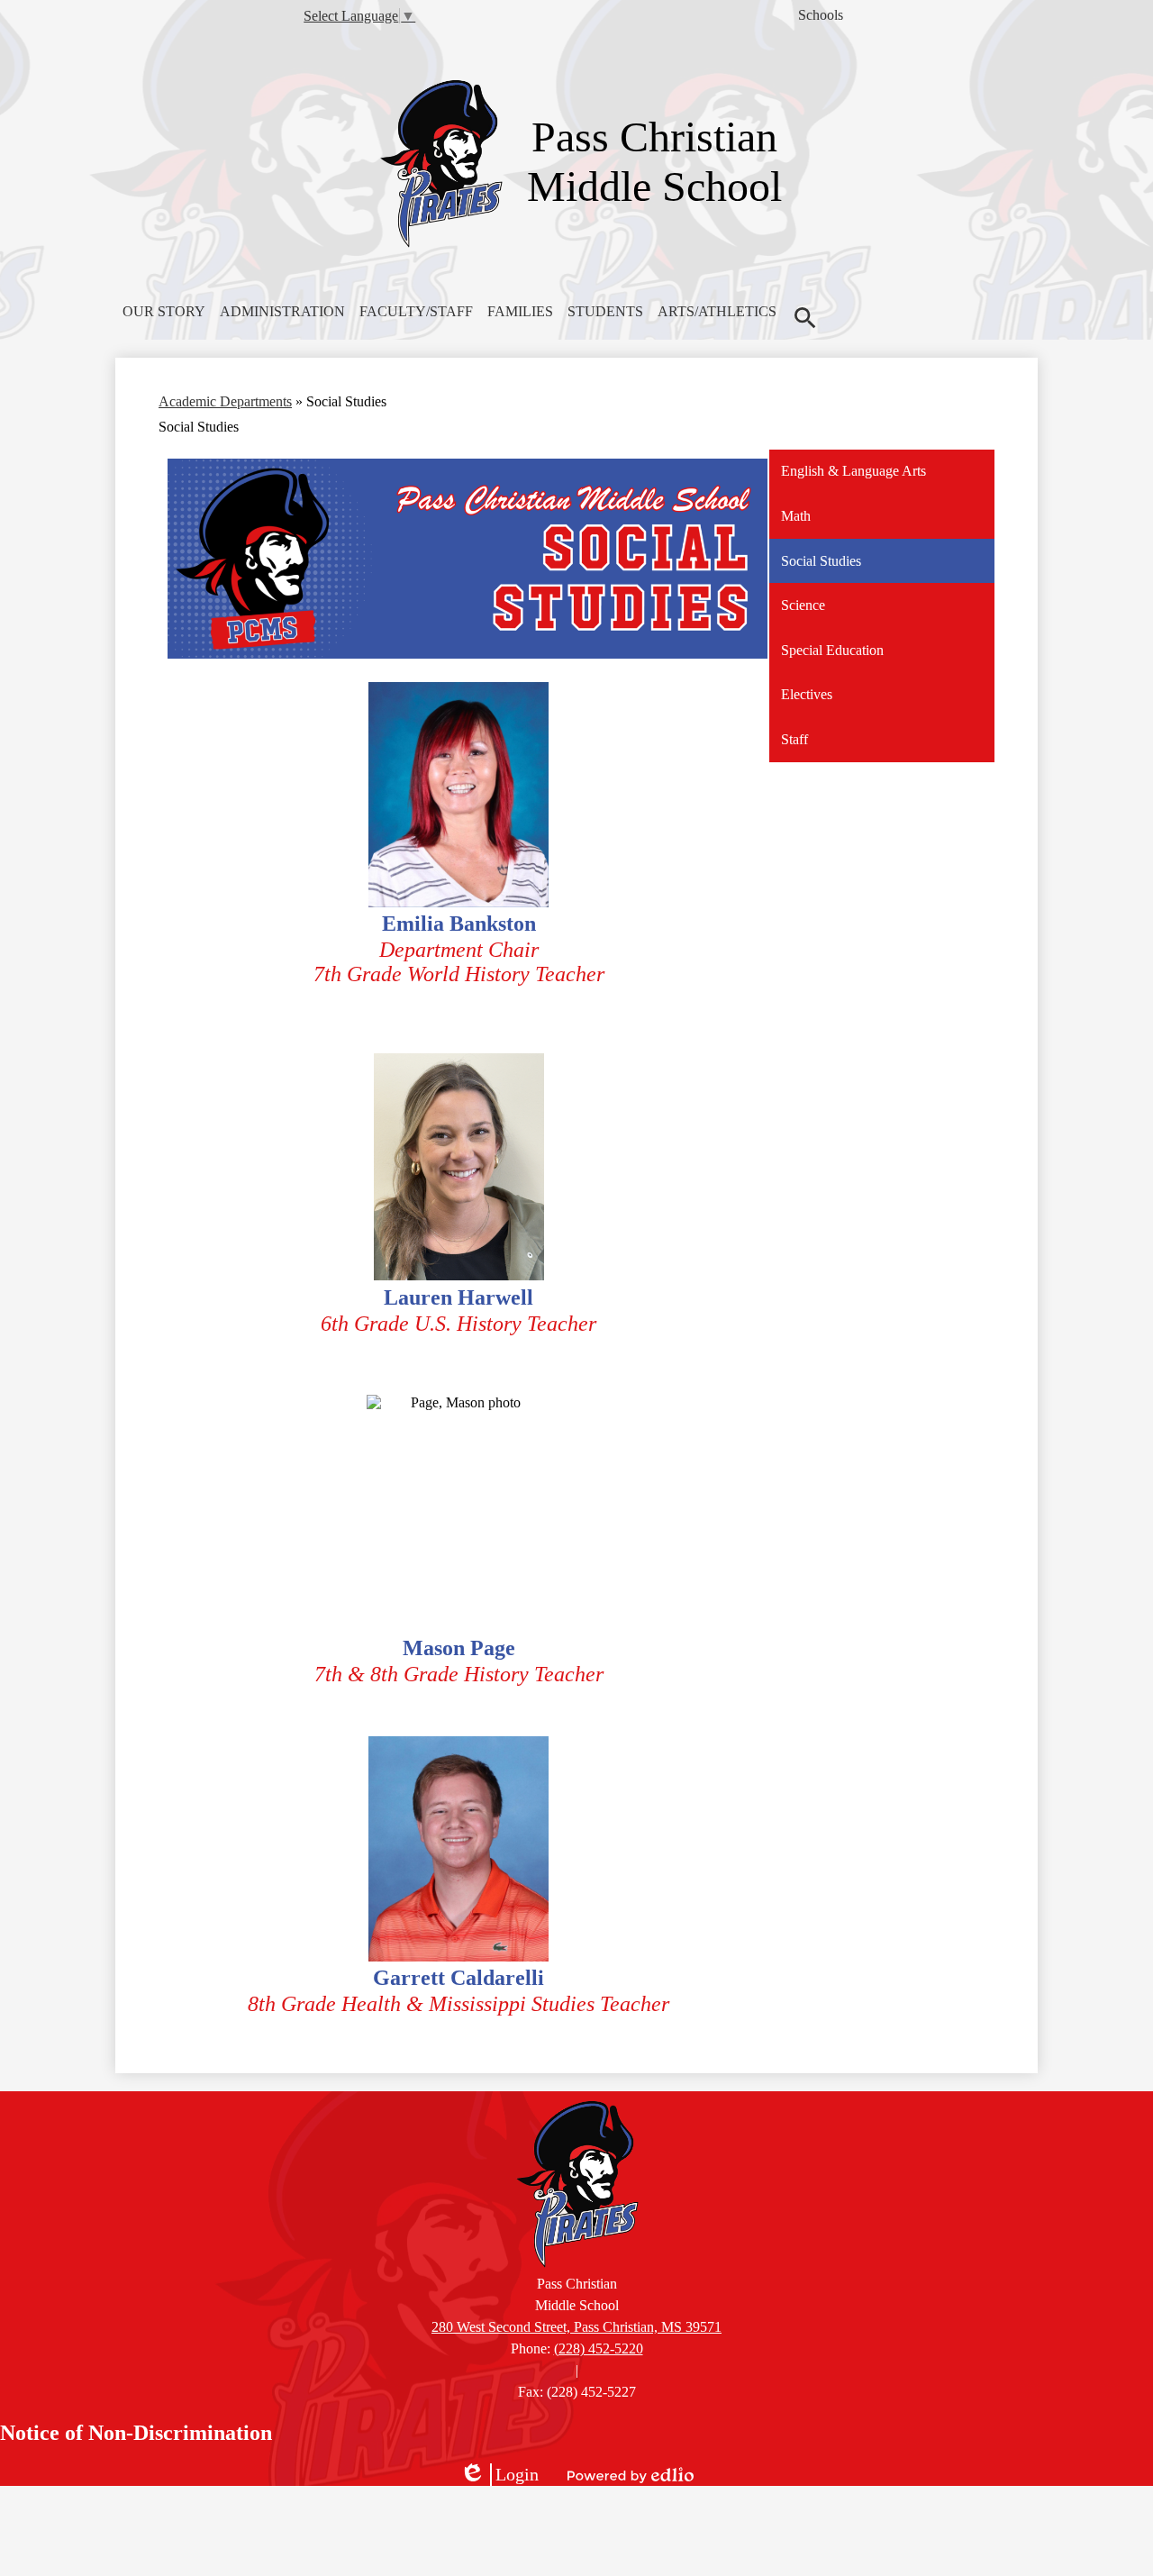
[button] (164, 312)
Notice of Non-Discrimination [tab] (136, 2433)
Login (499, 2475)
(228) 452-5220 (599, 2348)
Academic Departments (225, 401)
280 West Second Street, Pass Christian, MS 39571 (576, 2327)
